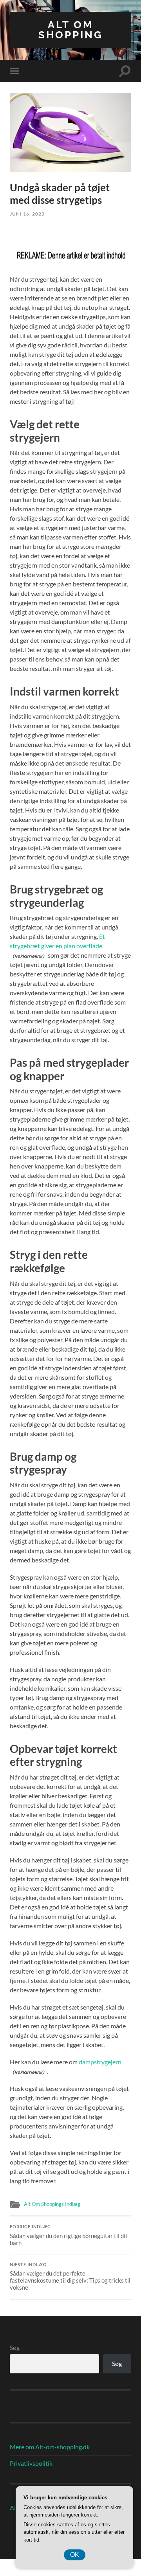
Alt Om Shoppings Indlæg (52, 2204)
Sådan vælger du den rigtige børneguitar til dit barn (69, 2235)
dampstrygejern (100, 2062)
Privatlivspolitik (31, 2463)
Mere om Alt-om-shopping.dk (50, 2447)
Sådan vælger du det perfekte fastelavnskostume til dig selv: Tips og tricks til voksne (70, 2277)
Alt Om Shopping (71, 30)
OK (75, 2555)
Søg (15, 2347)
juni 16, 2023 (27, 214)
